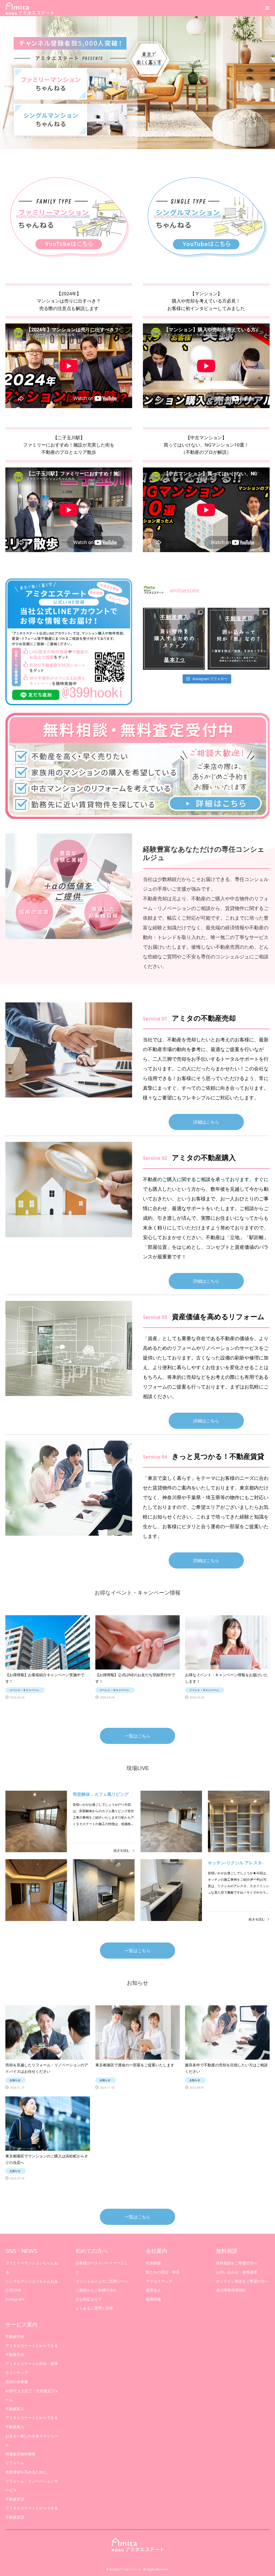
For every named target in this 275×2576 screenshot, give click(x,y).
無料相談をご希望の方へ (237, 2263)
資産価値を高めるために (26, 2472)
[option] (137, 83)
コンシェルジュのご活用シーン (102, 2281)
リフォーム (15, 2463)
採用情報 (153, 2299)
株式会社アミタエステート (125, 2569)
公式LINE (13, 2290)
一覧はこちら (137, 1736)
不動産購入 (15, 2409)
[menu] (267, 8)
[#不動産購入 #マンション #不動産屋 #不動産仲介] (174, 639)
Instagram (15, 2299)
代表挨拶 (153, 2263)
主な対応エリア (89, 2299)
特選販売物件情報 (20, 2454)
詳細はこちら (206, 1122)
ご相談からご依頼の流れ (96, 2290)
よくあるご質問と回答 (94, 2308)
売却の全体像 (17, 2382)
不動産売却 (15, 2336)
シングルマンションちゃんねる (32, 2281)
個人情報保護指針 (231, 2290)
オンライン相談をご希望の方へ (242, 2281)
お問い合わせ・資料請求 (237, 2272)
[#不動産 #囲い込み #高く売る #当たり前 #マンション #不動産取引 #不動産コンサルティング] (239, 639)
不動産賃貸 (15, 2499)
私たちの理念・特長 (163, 2272)
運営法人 (153, 2290)
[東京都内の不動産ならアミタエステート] (30, 8)
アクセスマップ (159, 2281)
